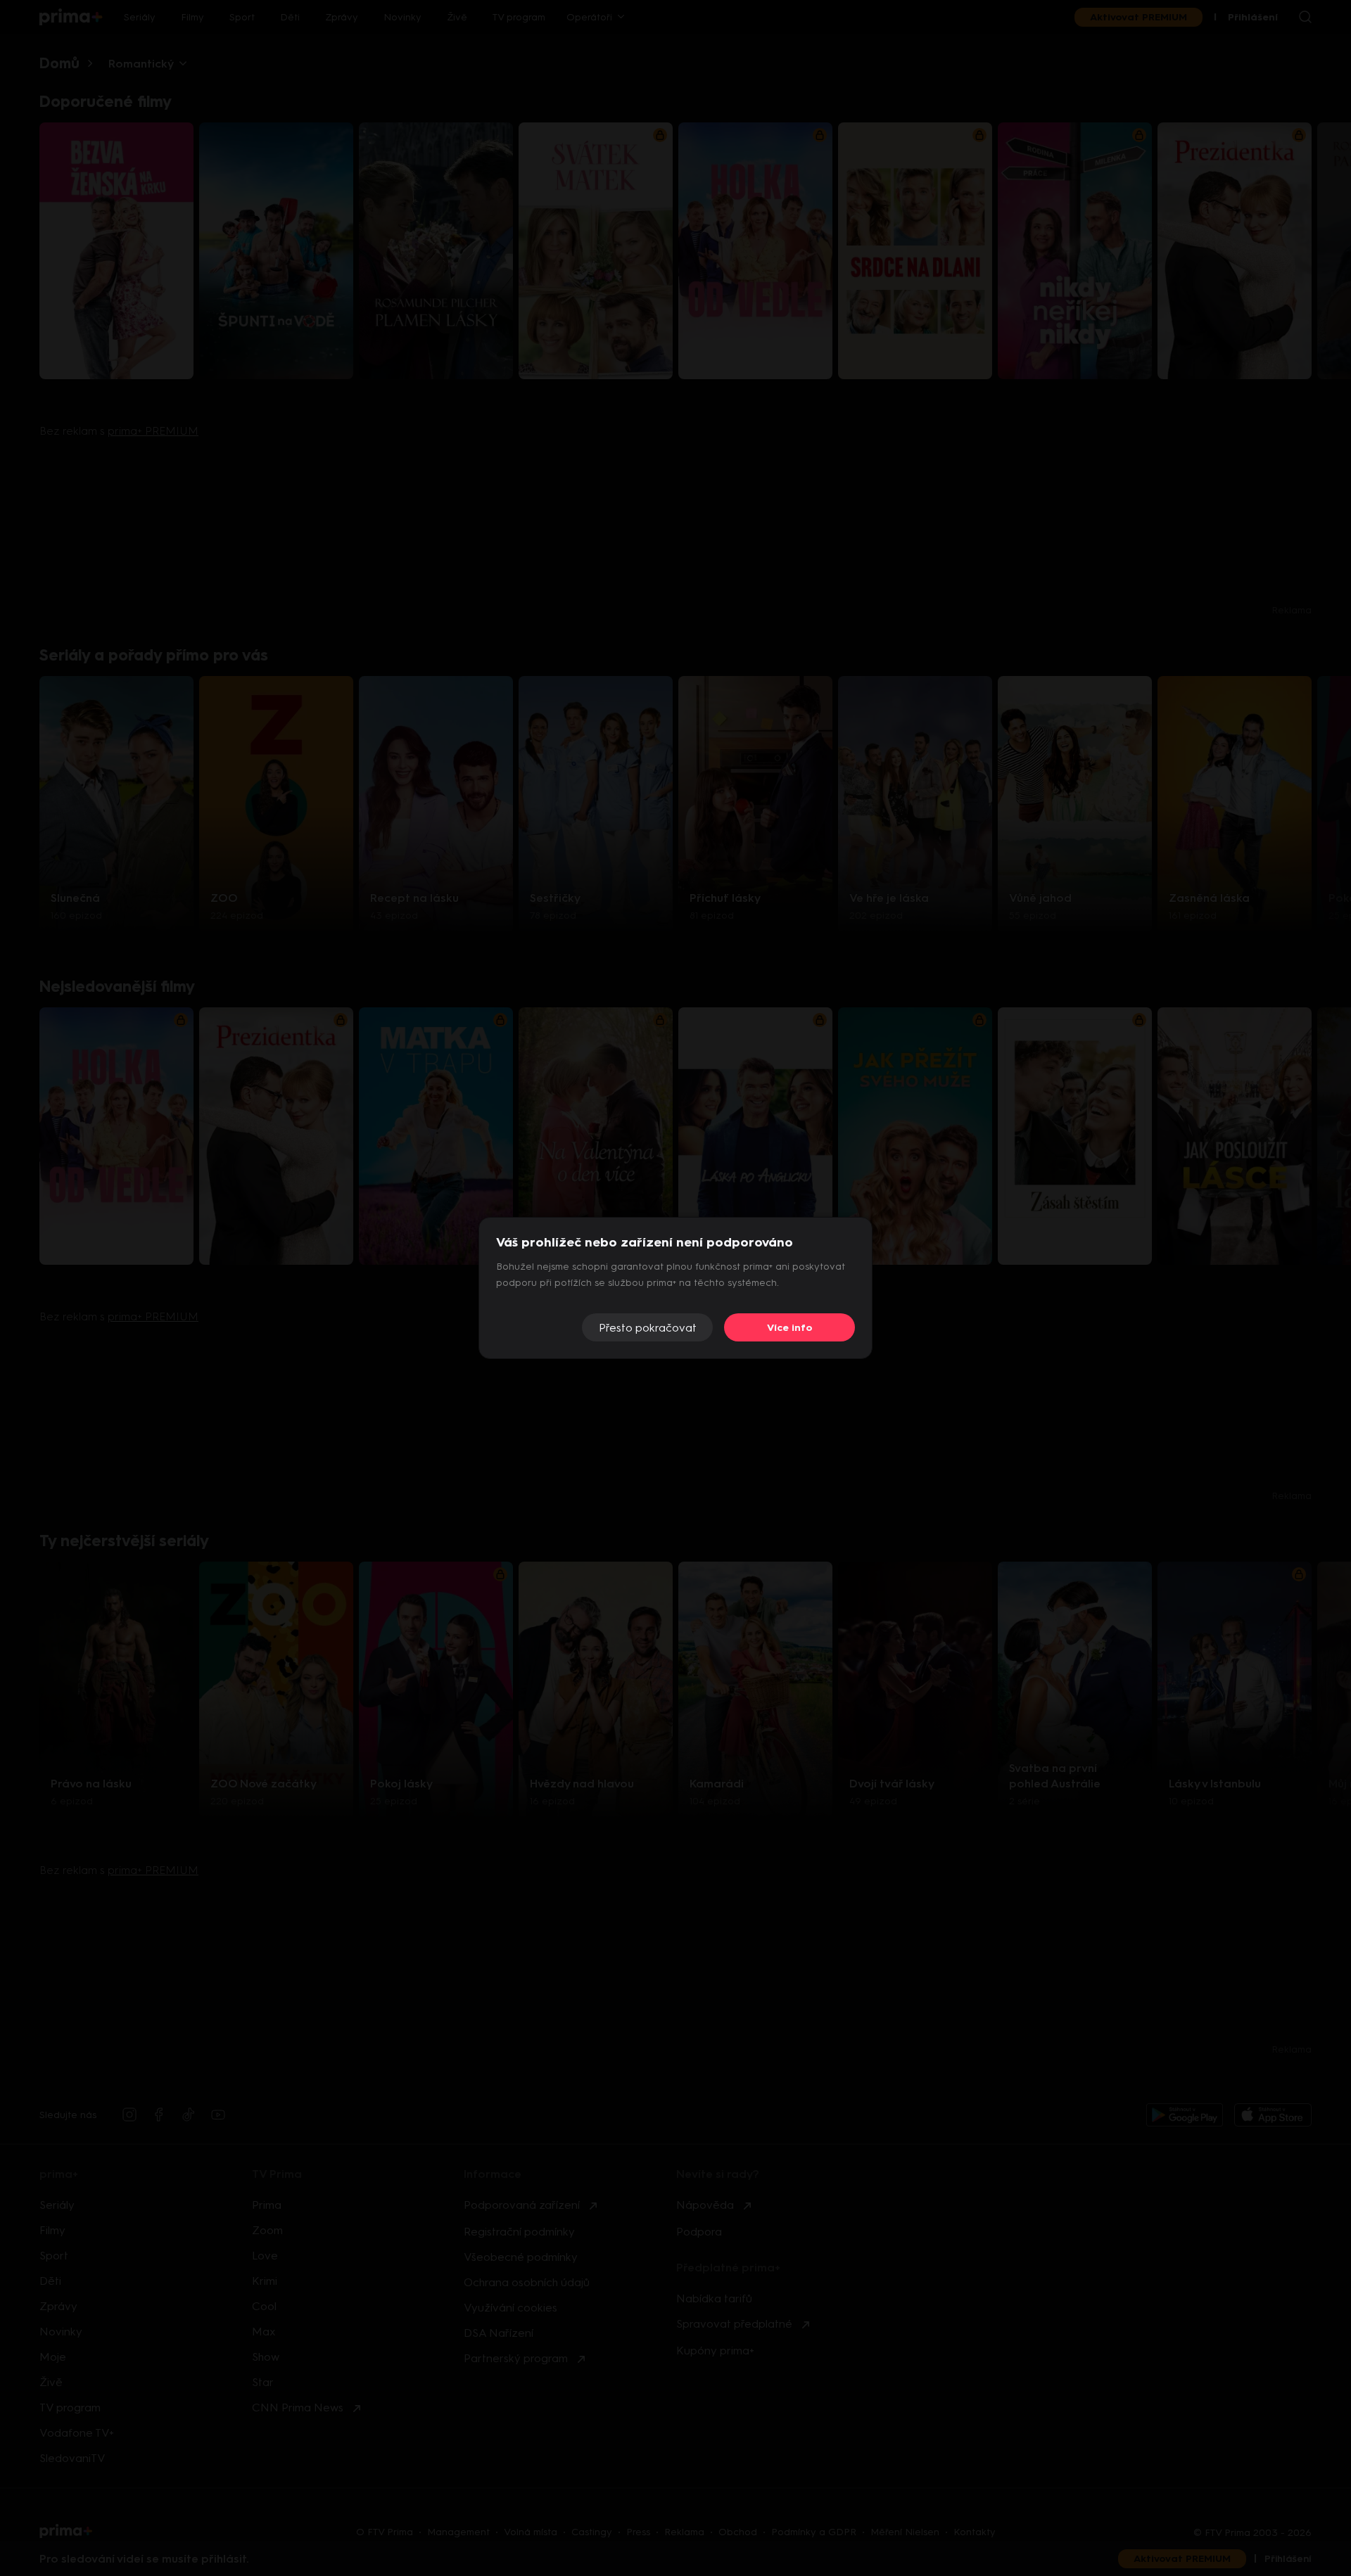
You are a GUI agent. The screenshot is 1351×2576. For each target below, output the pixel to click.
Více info (790, 1328)
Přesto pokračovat (648, 1328)
